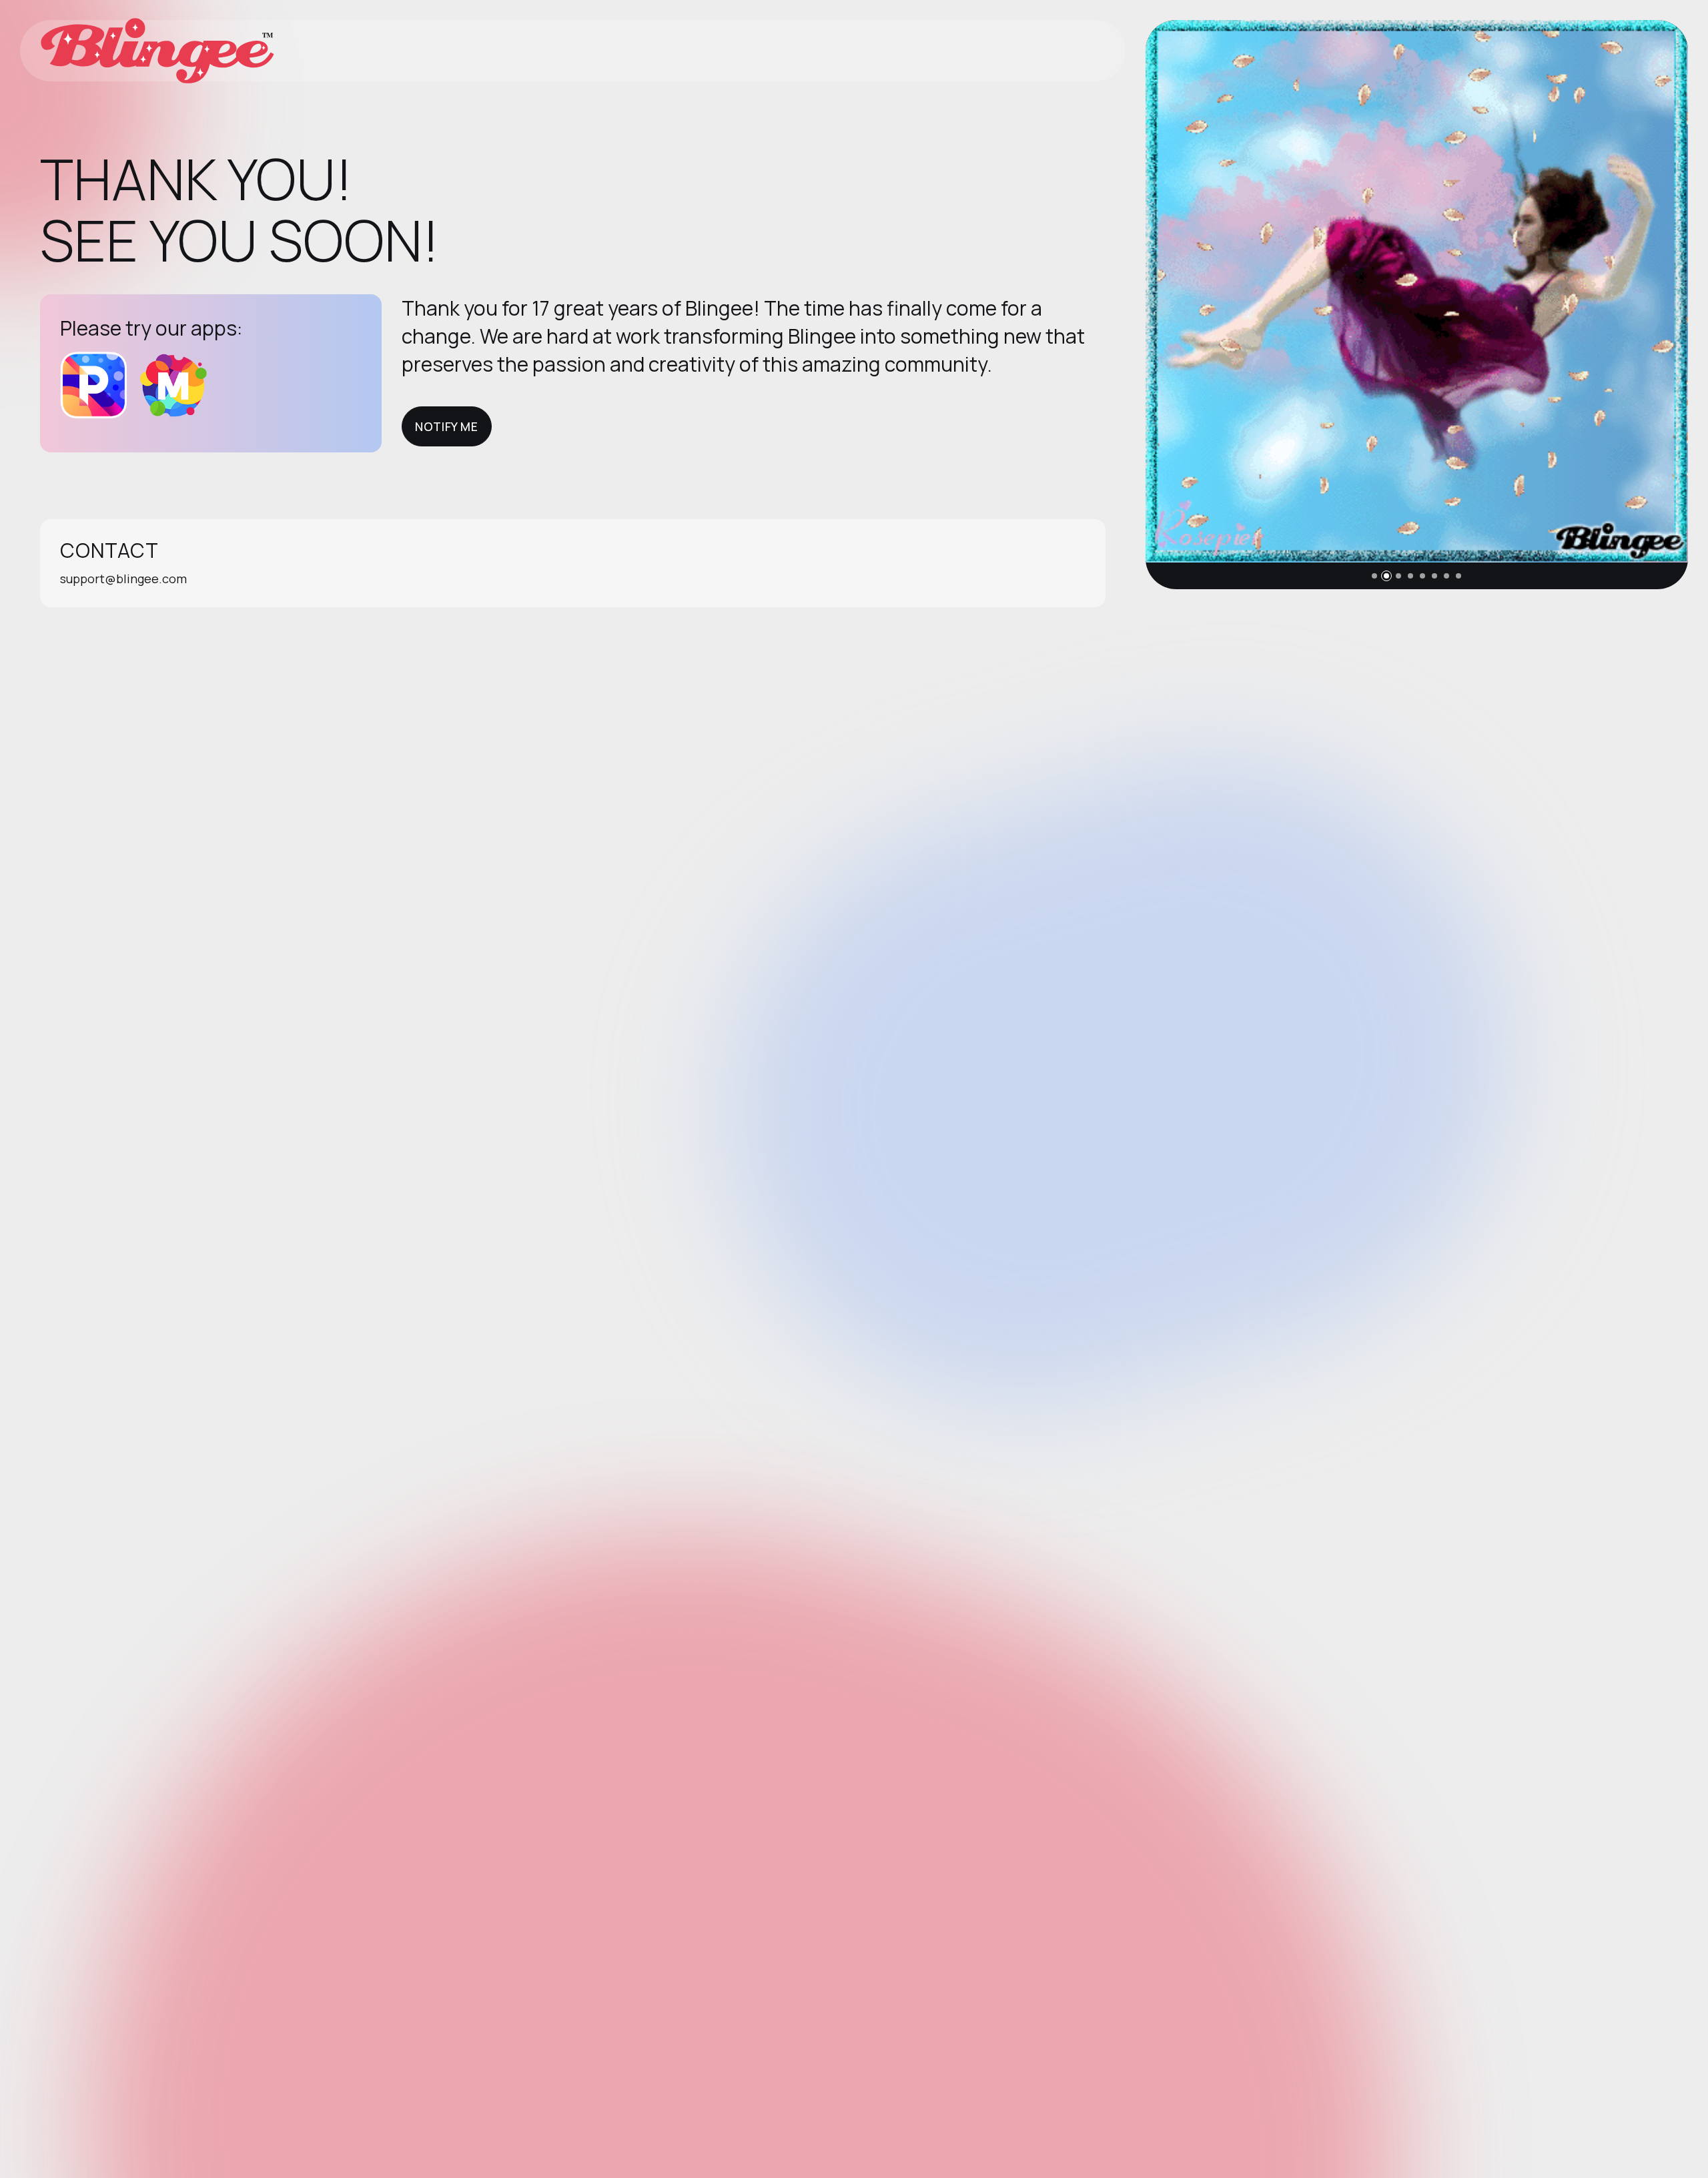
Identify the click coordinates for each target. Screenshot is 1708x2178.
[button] (1374, 576)
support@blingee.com (123, 579)
